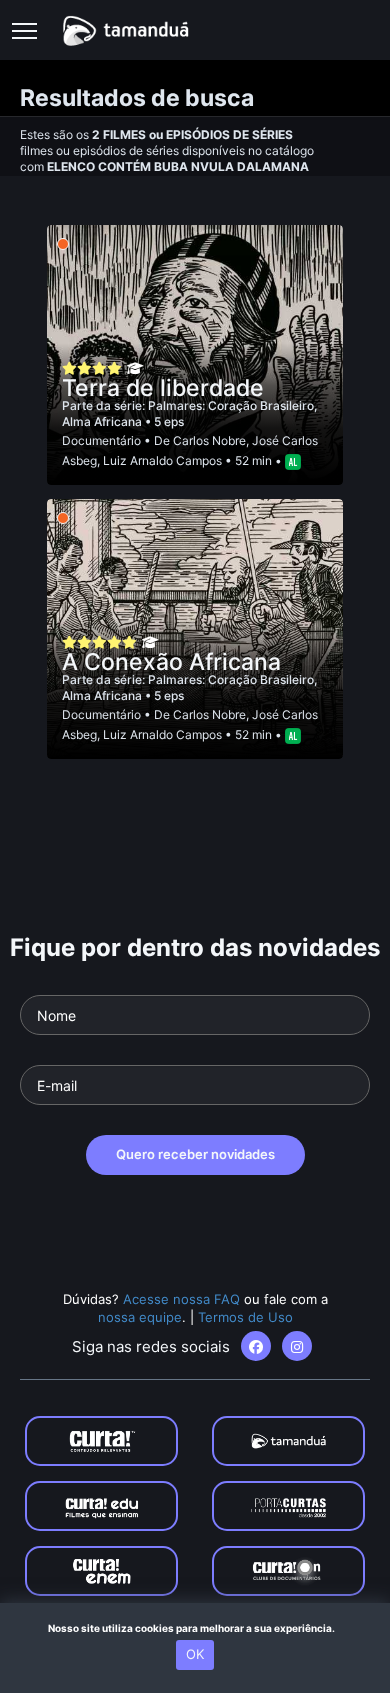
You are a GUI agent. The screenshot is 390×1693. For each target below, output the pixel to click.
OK (195, 1654)
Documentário (101, 440)
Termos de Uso (245, 1317)
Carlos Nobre (209, 440)
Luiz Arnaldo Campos (162, 460)
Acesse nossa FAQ (181, 1299)
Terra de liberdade (163, 388)
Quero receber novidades (195, 1154)
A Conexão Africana (171, 662)
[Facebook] (256, 1346)
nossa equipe (140, 1317)
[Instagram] (297, 1346)
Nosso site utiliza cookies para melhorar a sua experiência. (195, 1628)
